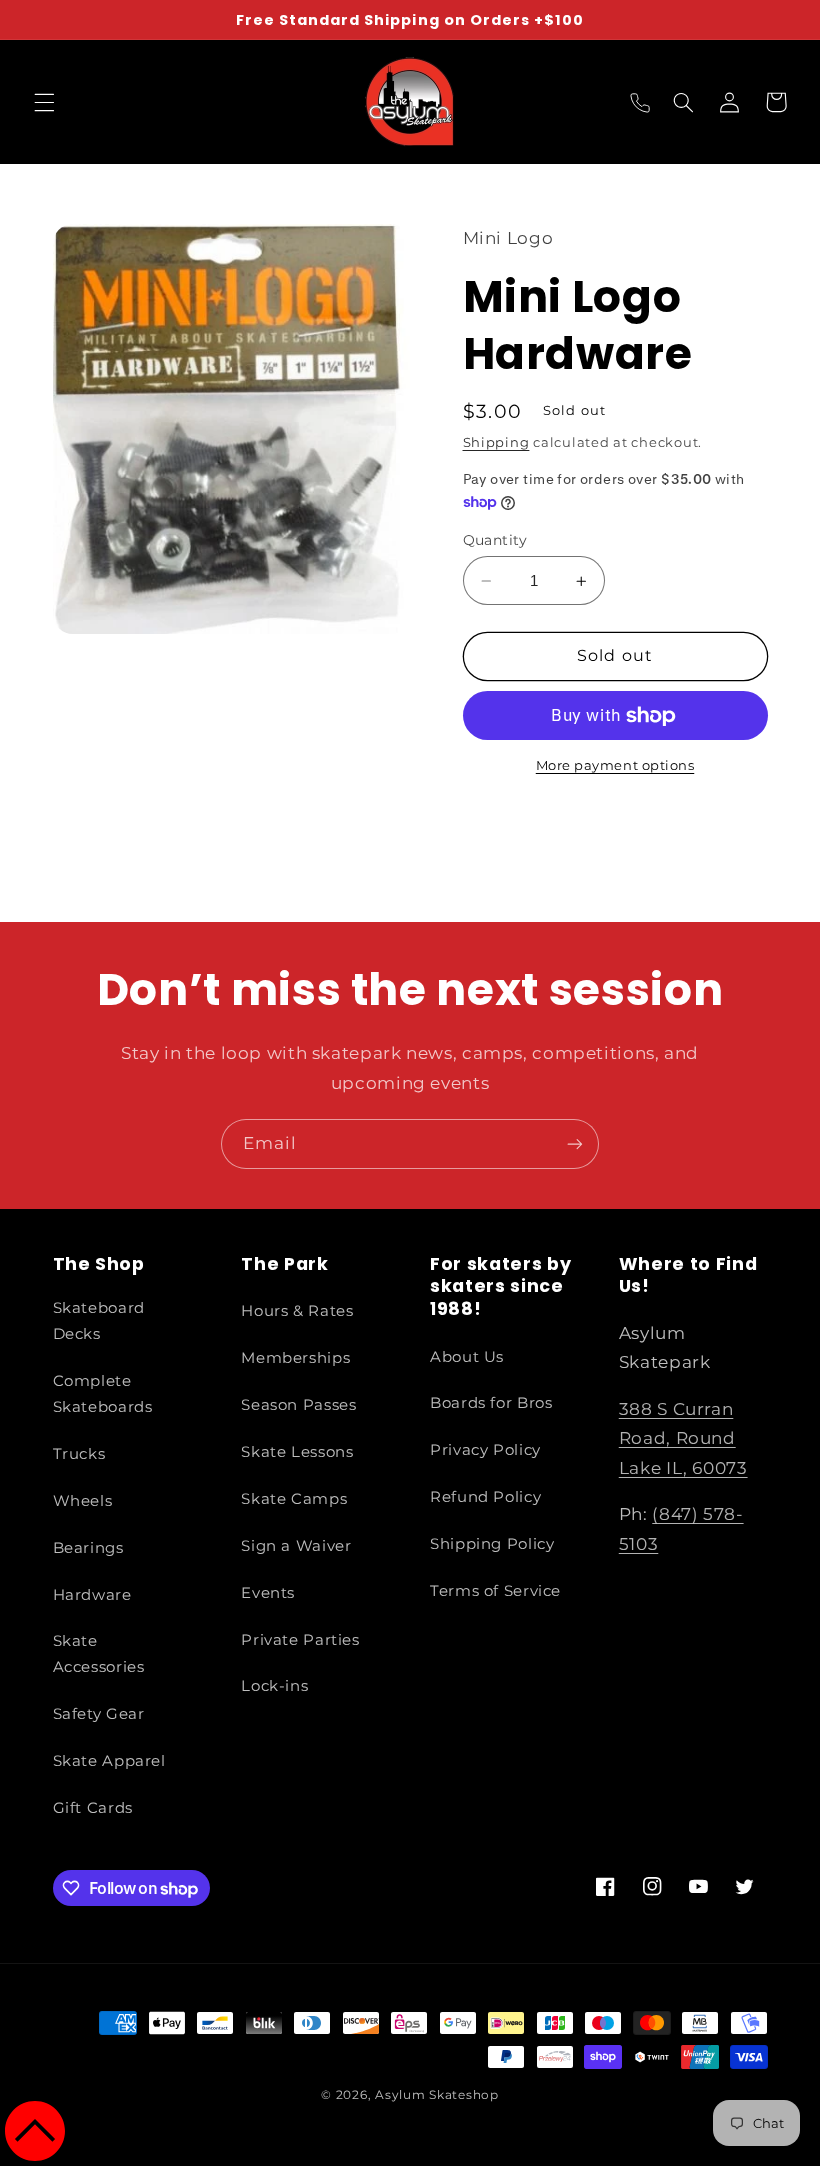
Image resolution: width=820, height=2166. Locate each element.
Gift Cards (93, 1808)
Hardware (92, 1595)
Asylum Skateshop (437, 2095)
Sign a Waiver (296, 1546)
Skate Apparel (109, 1761)
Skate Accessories (99, 1654)
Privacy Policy (485, 1450)
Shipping (496, 442)
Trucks (79, 1454)
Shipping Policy (492, 1544)
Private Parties (300, 1640)
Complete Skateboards (103, 1394)
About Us (467, 1357)
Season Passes (298, 1405)
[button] (44, 102)
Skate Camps (294, 1499)
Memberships (295, 1358)
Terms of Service (495, 1591)
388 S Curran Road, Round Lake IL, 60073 (683, 1438)
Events (268, 1593)
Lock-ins (274, 1686)
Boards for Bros (491, 1403)
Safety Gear (99, 1714)
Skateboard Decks (99, 1321)
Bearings (88, 1548)
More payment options (615, 765)
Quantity (495, 540)
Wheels (83, 1501)
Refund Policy (485, 1497)
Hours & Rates (297, 1311)
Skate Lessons (297, 1452)
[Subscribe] (575, 1143)
